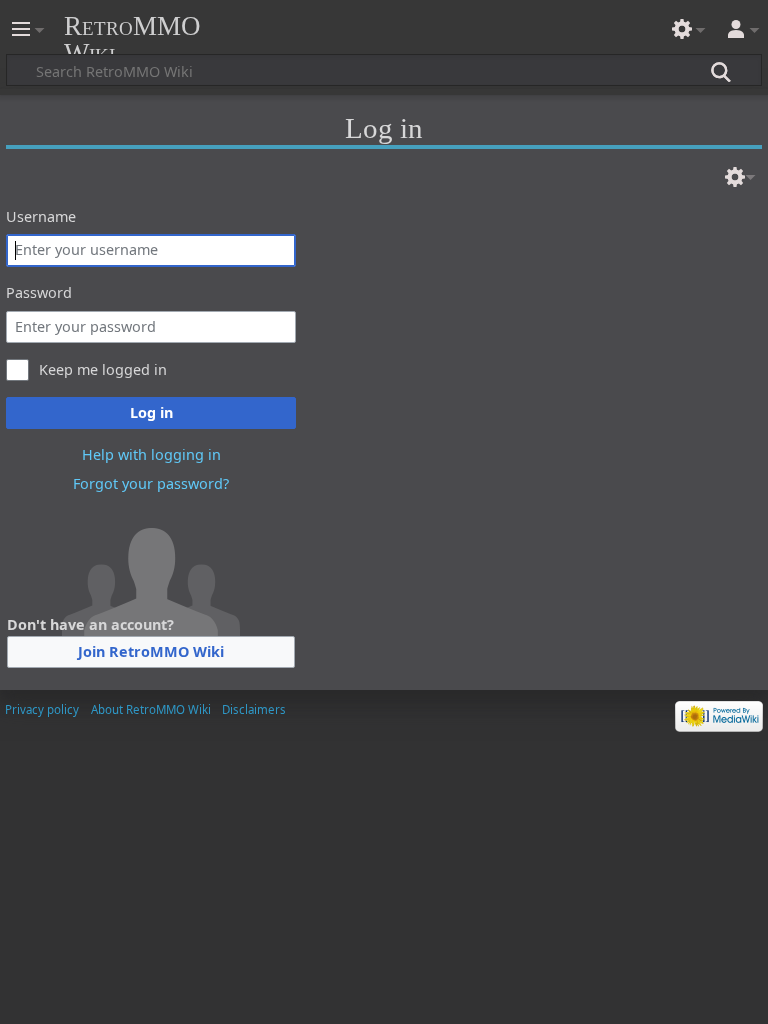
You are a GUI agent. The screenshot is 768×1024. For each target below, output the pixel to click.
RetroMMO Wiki (132, 39)
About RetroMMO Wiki (151, 709)
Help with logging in (151, 454)
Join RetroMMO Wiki (151, 651)
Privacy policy (42, 709)
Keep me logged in (103, 369)
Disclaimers (254, 709)
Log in (151, 412)
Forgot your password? (151, 483)
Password (39, 292)
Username (41, 216)
